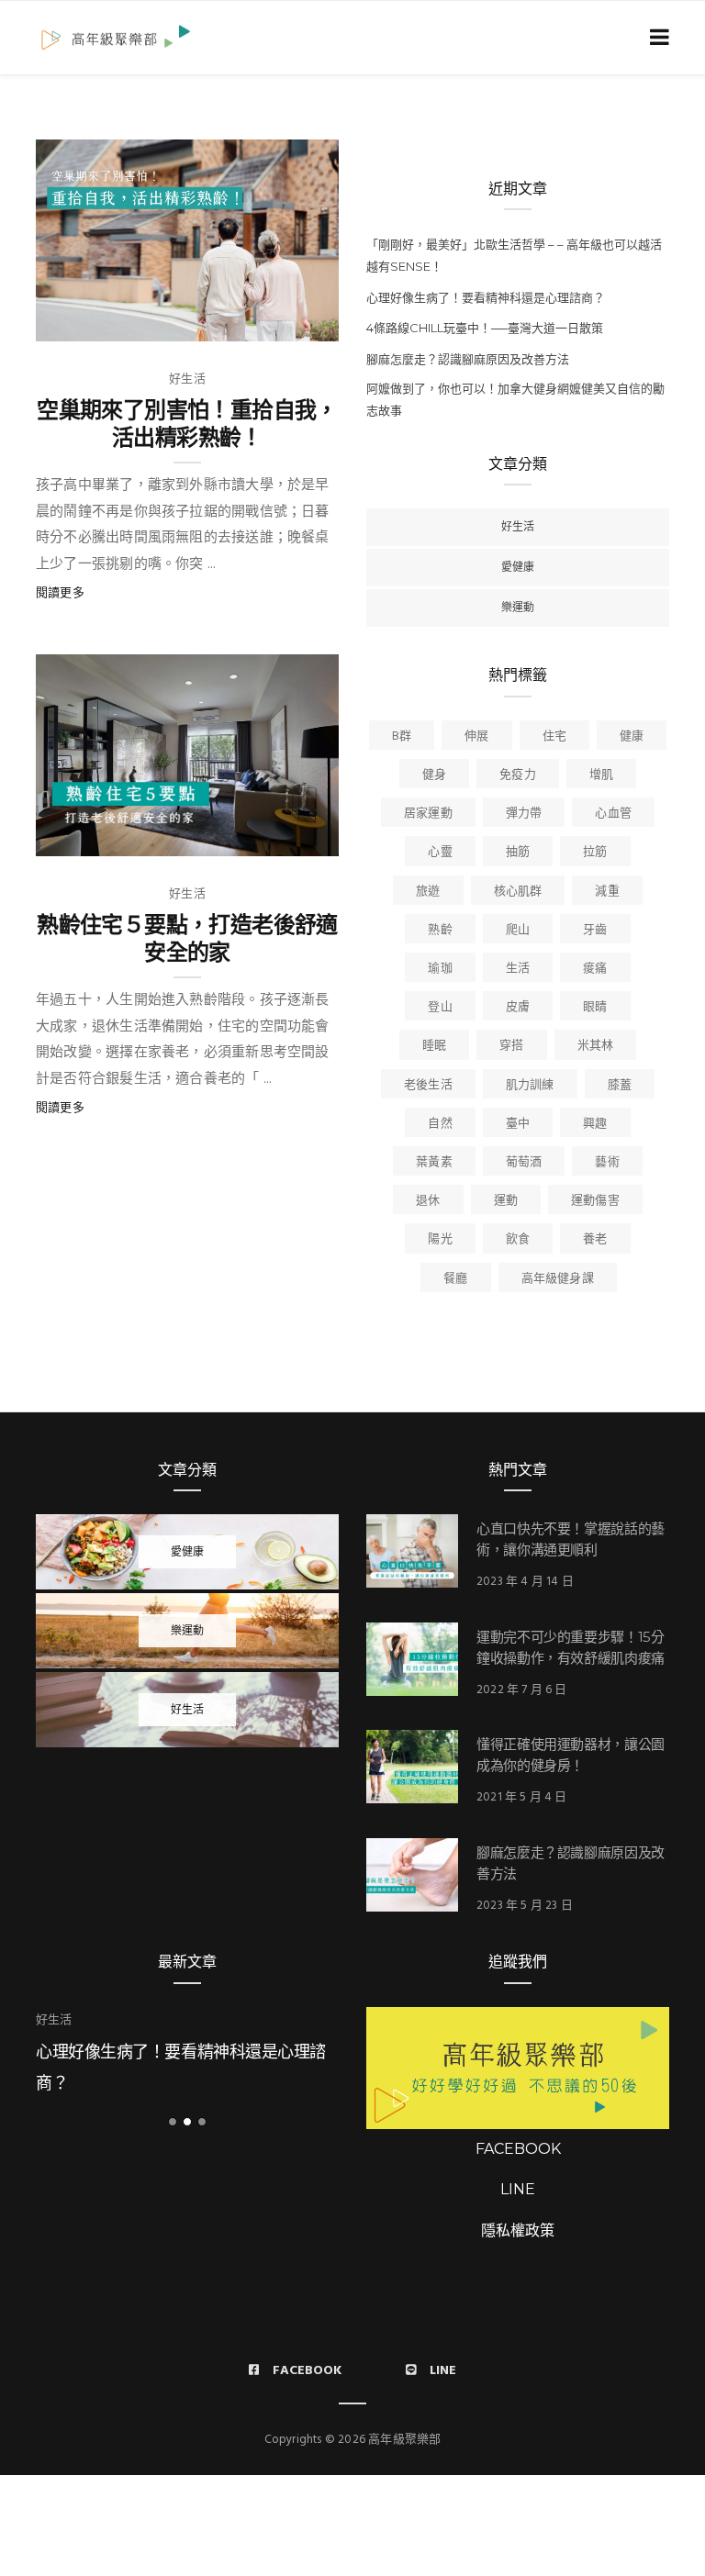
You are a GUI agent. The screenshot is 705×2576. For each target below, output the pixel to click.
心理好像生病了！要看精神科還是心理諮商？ (486, 297)
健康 (632, 736)
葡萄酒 (524, 1162)
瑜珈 (440, 969)
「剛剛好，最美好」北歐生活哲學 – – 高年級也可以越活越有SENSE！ (514, 255)
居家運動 (428, 814)
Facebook (307, 2371)
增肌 (601, 775)
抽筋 (518, 852)
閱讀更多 (60, 593)
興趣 (595, 1124)
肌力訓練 (530, 1085)
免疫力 (518, 775)
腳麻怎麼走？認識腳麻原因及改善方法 (468, 359)
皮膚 (518, 1007)
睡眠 (434, 1046)
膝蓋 (620, 1085)
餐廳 (455, 1279)
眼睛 (595, 1007)
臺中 (518, 1124)
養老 (595, 1239)
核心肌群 (518, 892)
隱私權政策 (518, 2230)
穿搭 (511, 1046)
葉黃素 (434, 1162)
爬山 (518, 930)
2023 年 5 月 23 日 (525, 1906)
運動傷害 (595, 1201)
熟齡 (440, 930)
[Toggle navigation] (656, 38)
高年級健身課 (558, 1279)
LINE (518, 2189)
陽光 (440, 1239)
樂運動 (518, 607)
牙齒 (595, 930)
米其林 (596, 1046)
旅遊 (428, 892)
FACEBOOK (518, 2149)
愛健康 (518, 567)
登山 (440, 1007)
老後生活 (428, 1085)
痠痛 (595, 969)
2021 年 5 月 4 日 (522, 1797)
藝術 (607, 1162)
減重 (607, 892)
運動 (506, 1201)
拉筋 (595, 852)
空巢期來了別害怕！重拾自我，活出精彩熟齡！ (187, 424)
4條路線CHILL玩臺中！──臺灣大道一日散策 (485, 328)
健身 (434, 775)
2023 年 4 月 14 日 (525, 1582)
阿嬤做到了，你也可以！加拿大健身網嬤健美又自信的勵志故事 (515, 399)
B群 (402, 736)
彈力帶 (524, 814)
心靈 (440, 852)
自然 (440, 1124)
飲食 (518, 1239)
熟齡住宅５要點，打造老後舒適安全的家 (187, 938)
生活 (518, 969)
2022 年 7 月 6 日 (522, 1690)
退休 (428, 1201)
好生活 (187, 379)
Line (443, 2371)
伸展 (476, 736)
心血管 (613, 814)
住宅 (554, 736)
